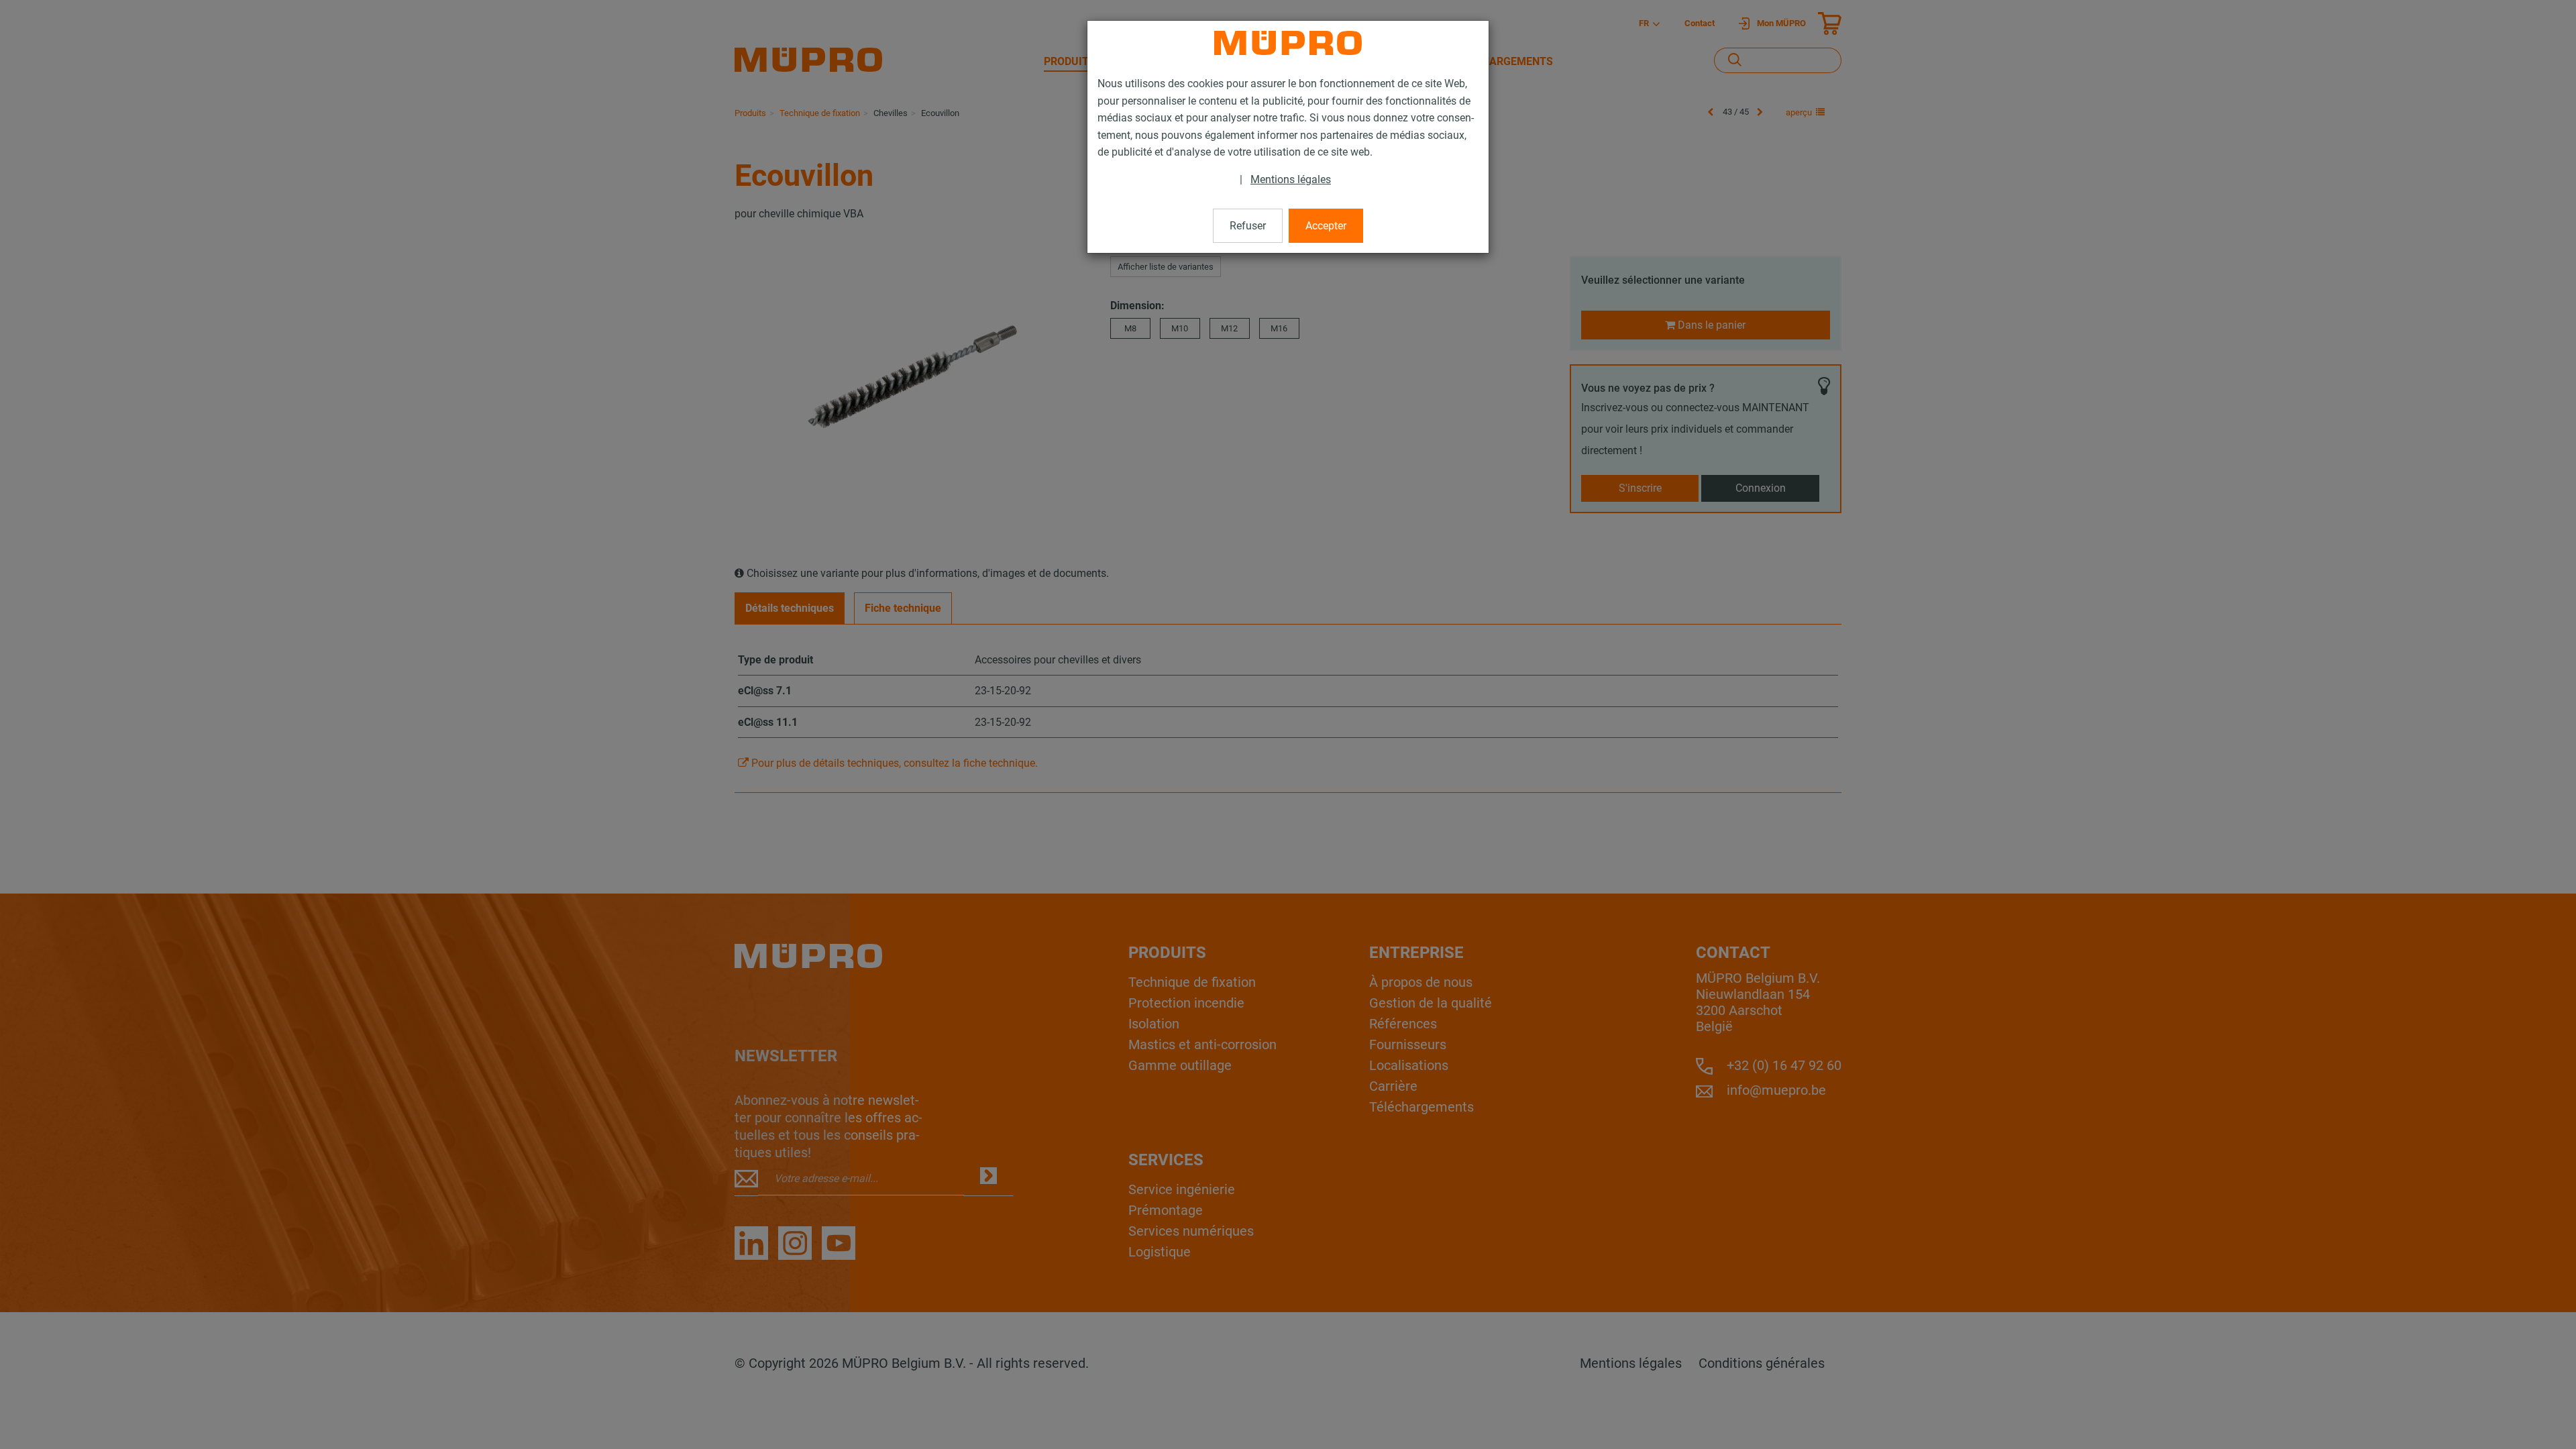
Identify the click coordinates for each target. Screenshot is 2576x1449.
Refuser (1248, 226)
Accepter (1326, 226)
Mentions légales (1291, 179)
